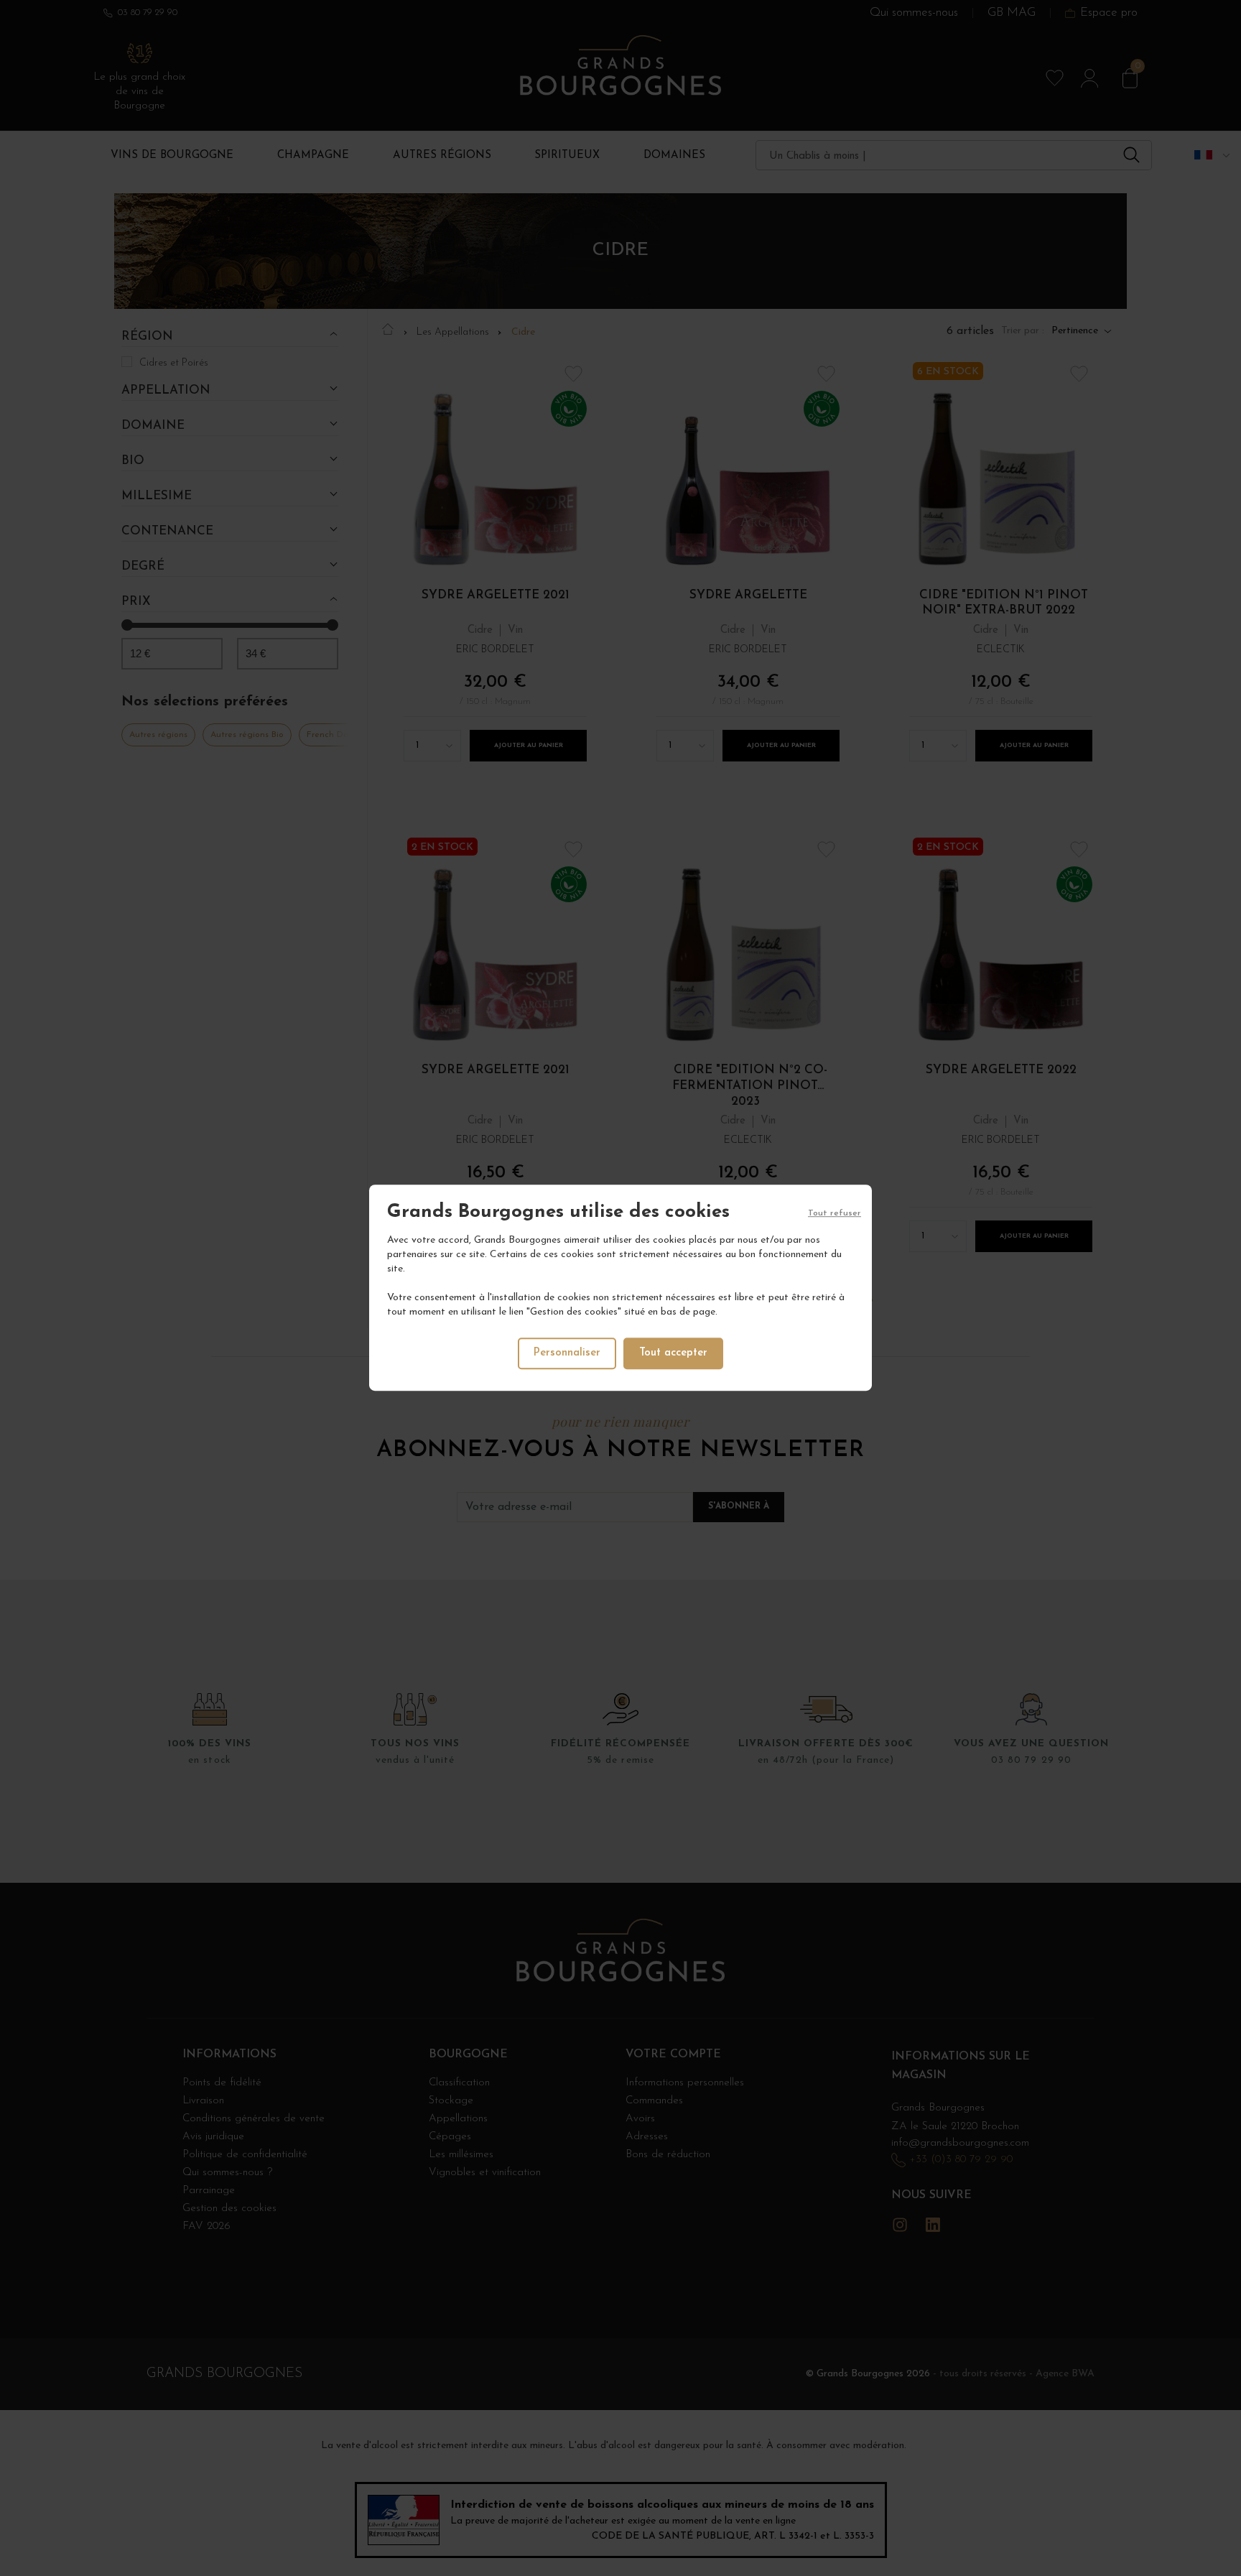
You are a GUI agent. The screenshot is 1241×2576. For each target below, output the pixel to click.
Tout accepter (673, 1354)
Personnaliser (567, 1354)
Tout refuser (835, 1213)
